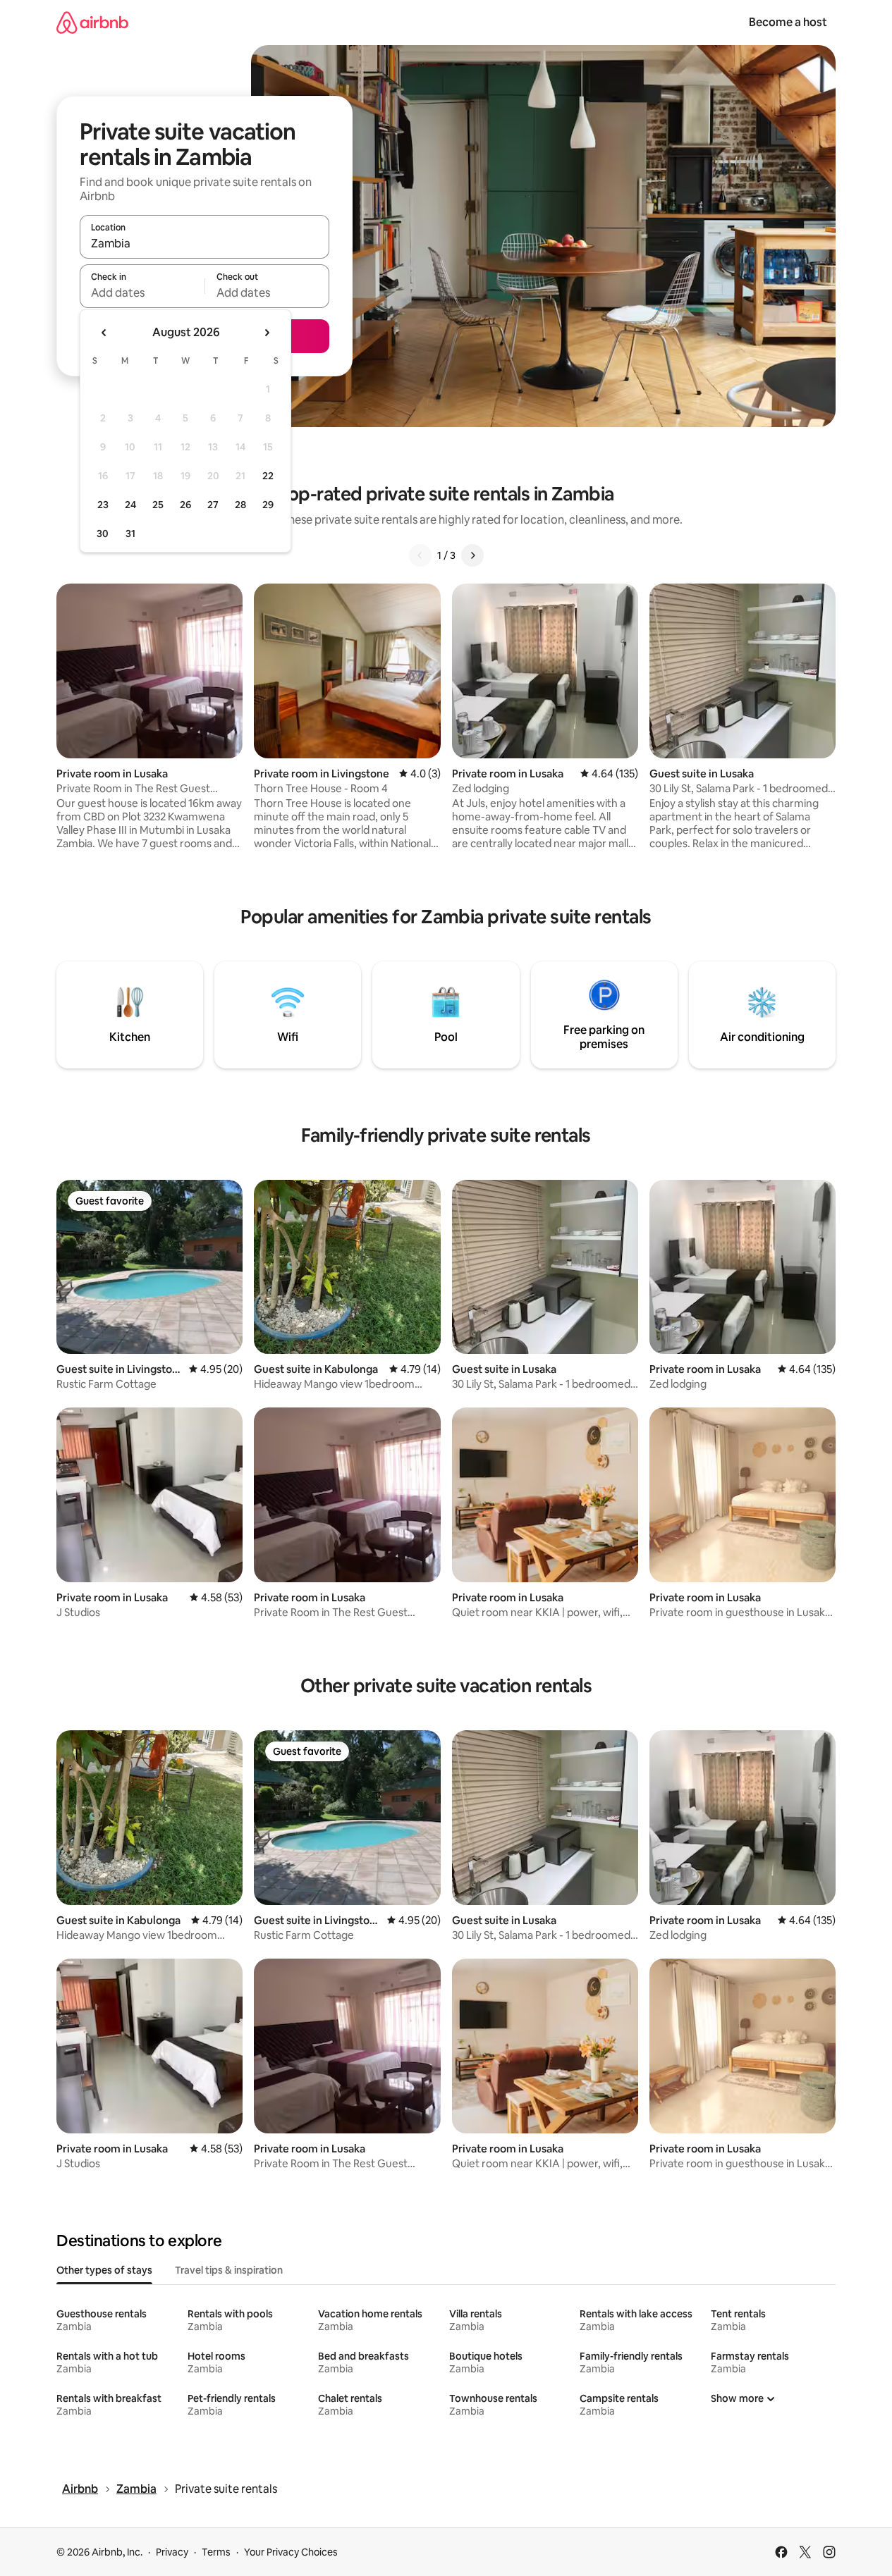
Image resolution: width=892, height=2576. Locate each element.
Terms (216, 2552)
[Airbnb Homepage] (92, 22)
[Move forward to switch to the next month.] (267, 333)
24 (130, 505)
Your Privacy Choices (291, 2552)
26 (185, 505)
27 (213, 505)
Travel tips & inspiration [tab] (229, 2270)
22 (268, 476)
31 (130, 534)
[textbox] (142, 292)
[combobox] (204, 243)
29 (268, 505)
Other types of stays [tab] (104, 2270)
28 (240, 505)
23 (103, 505)
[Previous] (420, 555)
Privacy (172, 2552)
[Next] (472, 555)
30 (103, 534)
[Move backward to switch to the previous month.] (104, 333)
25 (158, 505)
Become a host (788, 22)
